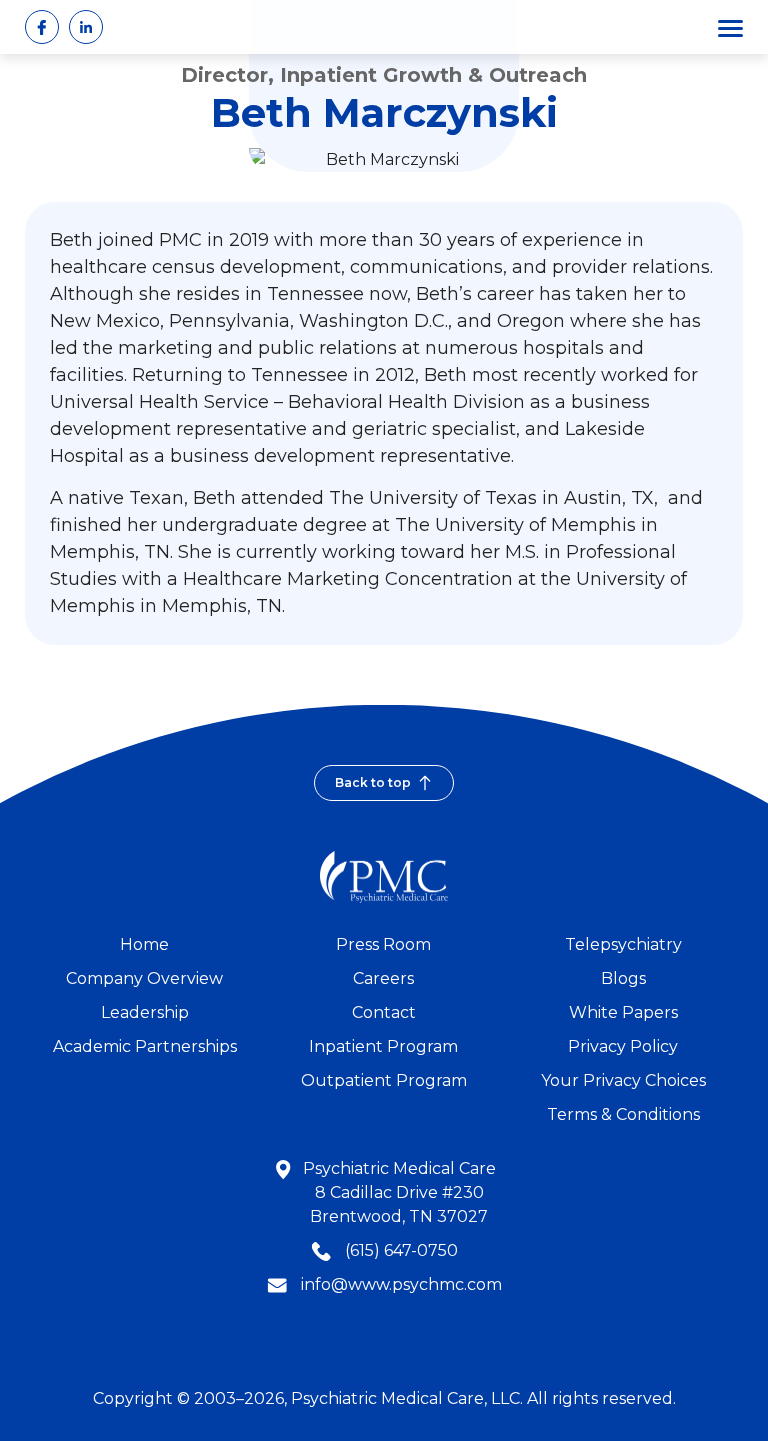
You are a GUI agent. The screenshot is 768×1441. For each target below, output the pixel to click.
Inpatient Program (383, 1046)
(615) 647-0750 (399, 1250)
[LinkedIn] (86, 27)
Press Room (383, 944)
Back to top (373, 782)
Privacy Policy (623, 1046)
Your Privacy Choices (623, 1080)
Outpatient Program (384, 1080)
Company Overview (144, 978)
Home (144, 944)
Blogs (623, 978)
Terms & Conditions (623, 1114)
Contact (384, 1012)
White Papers (623, 1012)
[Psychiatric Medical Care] (384, 877)
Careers (383, 978)
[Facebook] (42, 27)
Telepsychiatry (623, 944)
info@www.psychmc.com (401, 1284)
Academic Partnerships (145, 1046)
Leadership (145, 1012)
